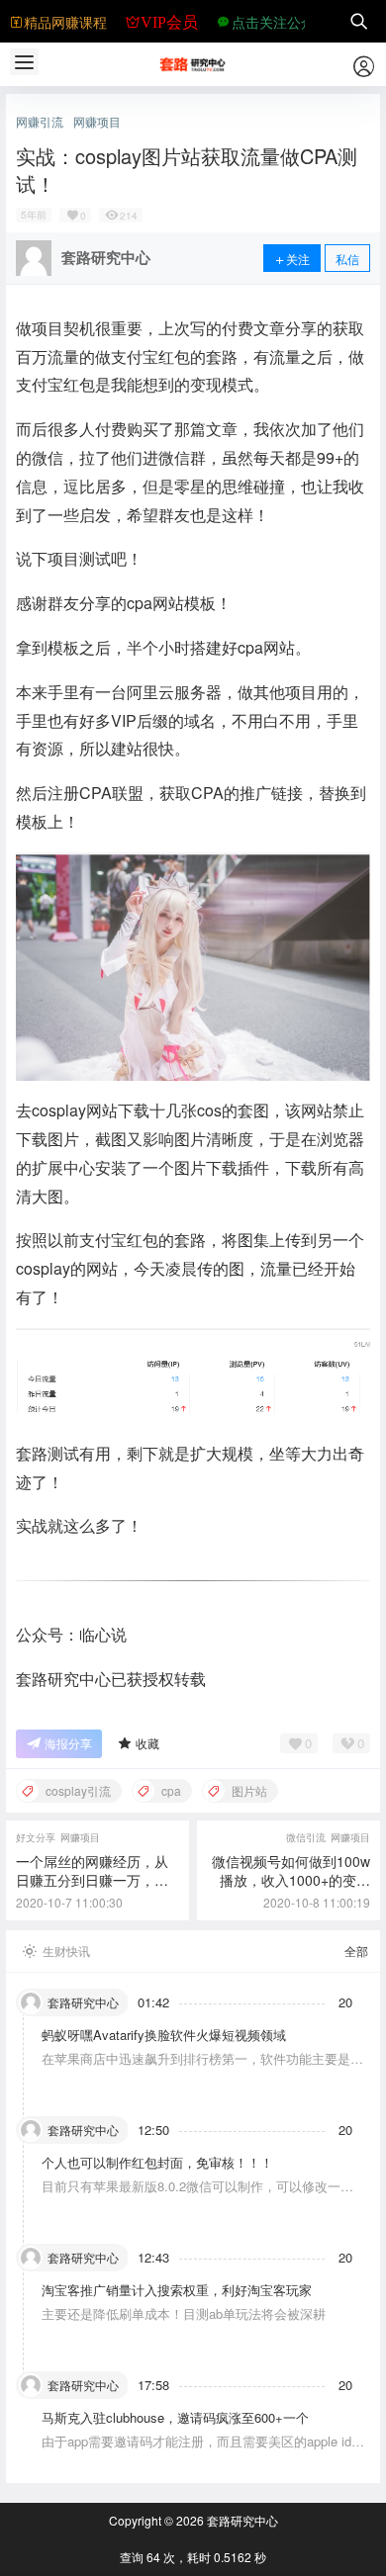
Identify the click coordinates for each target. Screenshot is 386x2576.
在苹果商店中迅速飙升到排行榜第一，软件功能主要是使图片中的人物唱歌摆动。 (202, 2067)
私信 (347, 259)
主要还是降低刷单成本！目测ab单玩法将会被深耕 (184, 2313)
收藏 (147, 1743)
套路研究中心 (241, 2520)
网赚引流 (40, 122)
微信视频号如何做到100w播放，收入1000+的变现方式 (291, 1880)
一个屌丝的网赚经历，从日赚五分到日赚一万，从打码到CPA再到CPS (92, 1880)
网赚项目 (97, 122)
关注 (298, 259)
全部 (356, 1951)
